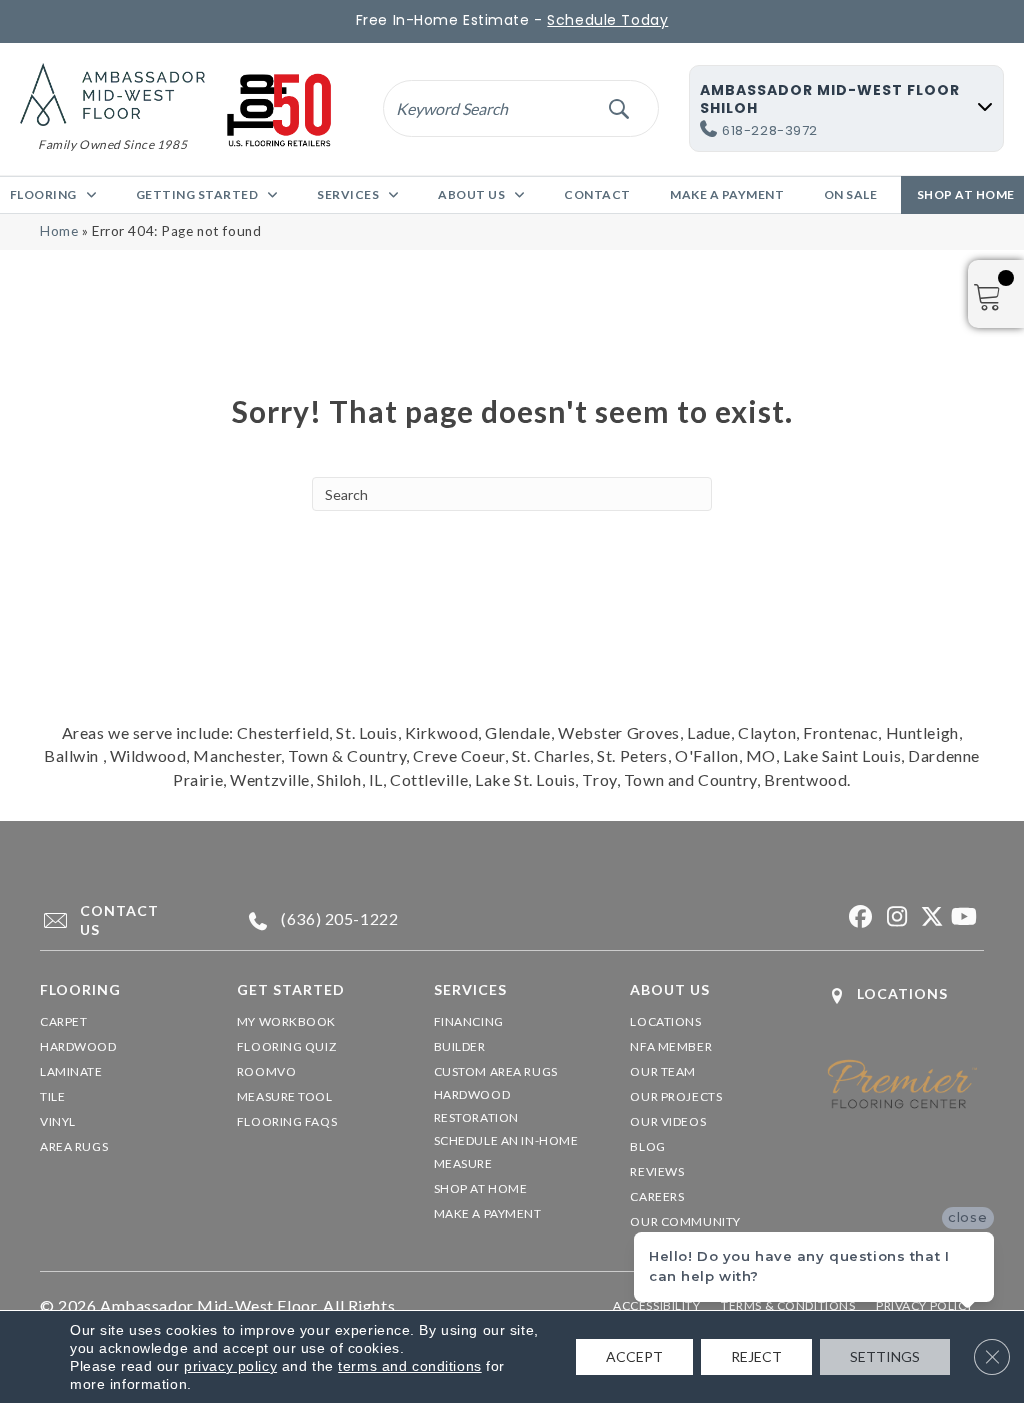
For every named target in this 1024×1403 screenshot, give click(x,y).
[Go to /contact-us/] (119, 920)
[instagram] (893, 917)
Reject (756, 1356)
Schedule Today (607, 20)
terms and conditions (409, 1366)
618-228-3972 (770, 130)
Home (59, 231)
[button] (618, 108)
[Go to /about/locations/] (905, 995)
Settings (885, 1356)
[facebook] (858, 917)
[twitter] (928, 917)
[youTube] (963, 917)
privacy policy (230, 1366)
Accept (634, 1356)
